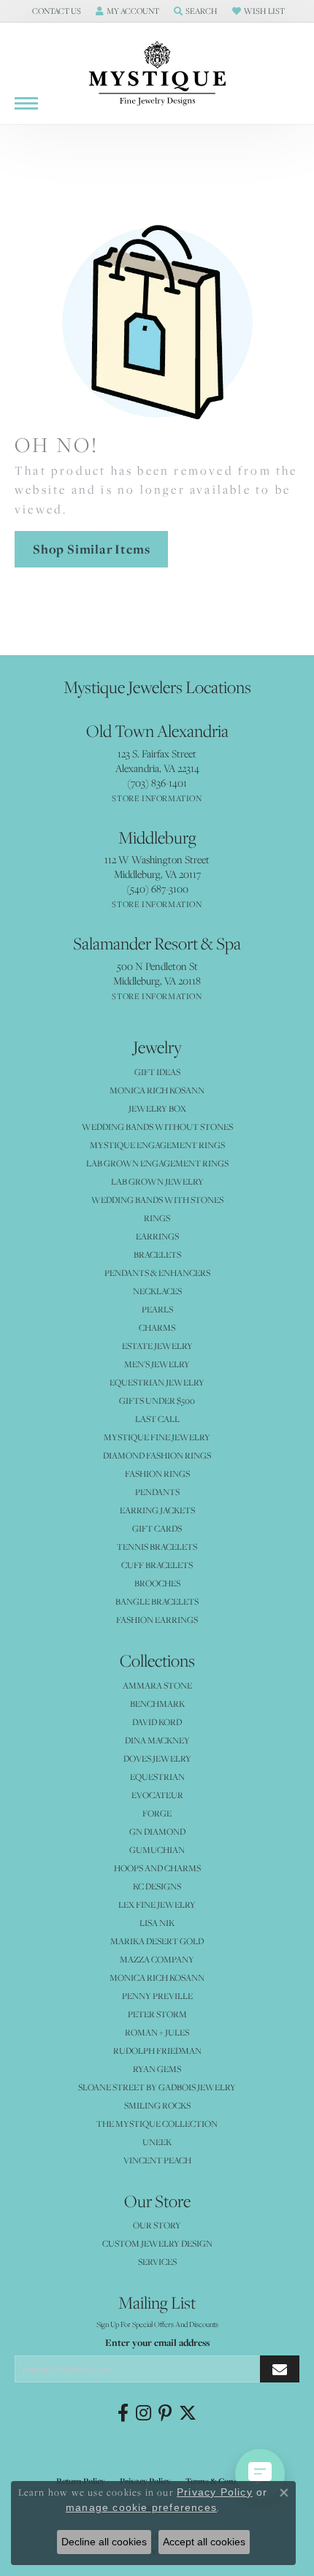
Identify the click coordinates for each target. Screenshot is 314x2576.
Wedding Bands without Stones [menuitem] (157, 1127)
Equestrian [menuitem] (157, 1777)
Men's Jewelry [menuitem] (157, 1364)
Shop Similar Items (91, 549)
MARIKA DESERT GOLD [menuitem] (157, 1941)
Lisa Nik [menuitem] (157, 1923)
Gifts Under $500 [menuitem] (157, 1400)
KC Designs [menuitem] (157, 1886)
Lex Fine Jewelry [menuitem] (157, 1904)
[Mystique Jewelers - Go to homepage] (157, 74)
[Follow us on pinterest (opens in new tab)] (165, 2413)
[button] (55, 11)
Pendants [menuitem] (157, 1492)
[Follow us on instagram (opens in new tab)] (143, 2413)
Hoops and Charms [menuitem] (157, 1868)
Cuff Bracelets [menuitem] (157, 1565)
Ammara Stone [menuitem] (157, 1685)
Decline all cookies (104, 2542)
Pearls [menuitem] (157, 1309)
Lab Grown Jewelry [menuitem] (157, 1181)
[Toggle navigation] (26, 103)
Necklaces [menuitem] (157, 1291)
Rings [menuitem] (157, 1218)
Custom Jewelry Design (157, 2243)
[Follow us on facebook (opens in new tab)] (123, 2413)
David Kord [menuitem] (157, 1722)
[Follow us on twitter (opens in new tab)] (188, 2413)
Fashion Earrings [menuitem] (157, 1620)
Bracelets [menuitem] (157, 1254)
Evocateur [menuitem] (157, 1795)
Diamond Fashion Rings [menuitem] (157, 1455)
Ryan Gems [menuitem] (157, 2069)
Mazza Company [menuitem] (157, 1959)
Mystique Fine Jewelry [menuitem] (157, 1437)
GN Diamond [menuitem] (157, 1831)
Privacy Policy (215, 2492)
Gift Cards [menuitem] (157, 1528)
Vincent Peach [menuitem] (157, 2160)
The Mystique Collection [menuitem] (157, 2124)
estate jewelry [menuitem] (157, 1346)
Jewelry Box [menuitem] (157, 1108)
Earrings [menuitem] (157, 1236)
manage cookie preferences (141, 2507)
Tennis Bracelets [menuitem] (157, 1547)
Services (157, 2262)
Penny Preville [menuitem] (157, 1996)
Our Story (157, 2225)
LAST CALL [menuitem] (157, 1419)
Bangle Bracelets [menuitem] (157, 1601)
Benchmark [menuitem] (157, 1704)
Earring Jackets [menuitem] (157, 1510)
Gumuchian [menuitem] (157, 1850)
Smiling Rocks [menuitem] (157, 2105)
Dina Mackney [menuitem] (157, 1740)
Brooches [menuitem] (157, 1583)
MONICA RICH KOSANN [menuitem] (157, 1090)
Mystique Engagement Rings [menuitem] (157, 1145)
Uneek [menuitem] (157, 2142)
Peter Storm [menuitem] (157, 2014)
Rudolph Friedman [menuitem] (157, 2051)
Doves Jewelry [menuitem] (157, 1758)
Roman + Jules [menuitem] (157, 2032)
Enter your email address (157, 2342)
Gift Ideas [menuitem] (157, 1072)
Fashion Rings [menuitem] (157, 1474)
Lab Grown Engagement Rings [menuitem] (157, 1163)
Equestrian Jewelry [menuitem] (157, 1382)
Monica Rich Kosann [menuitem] (157, 1977)
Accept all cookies (204, 2542)
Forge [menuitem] (157, 1813)
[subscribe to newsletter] (280, 2369)
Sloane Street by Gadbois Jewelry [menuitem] (157, 2087)
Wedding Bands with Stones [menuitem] (157, 1200)
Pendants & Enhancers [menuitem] (157, 1273)
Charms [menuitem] (157, 1327)
